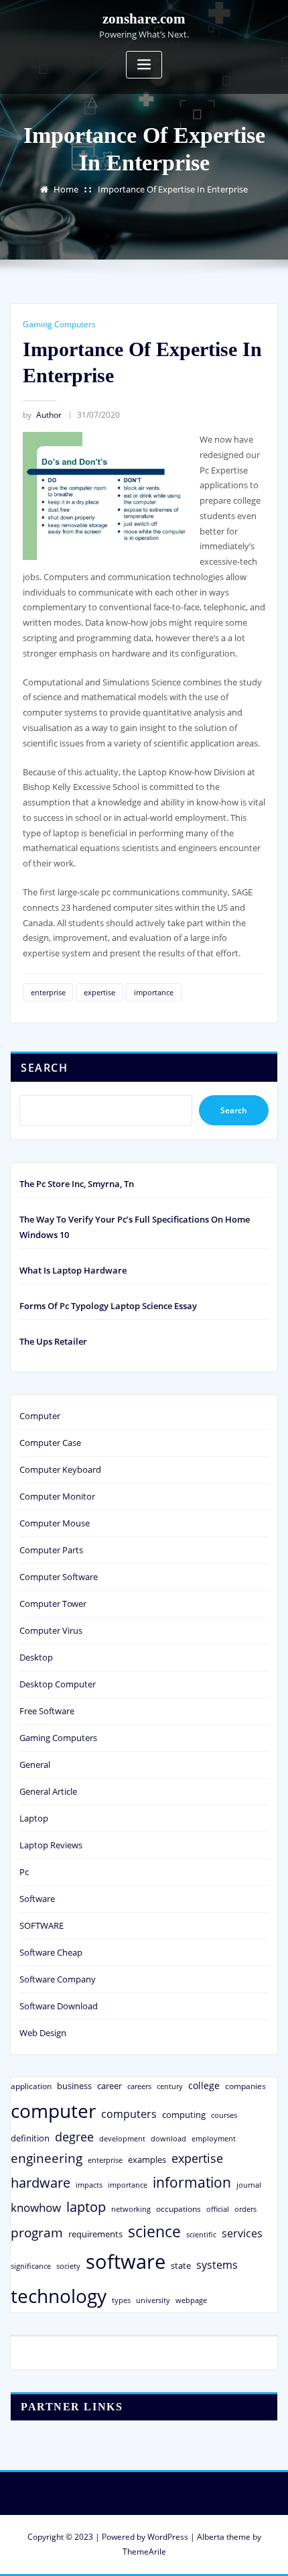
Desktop (36, 1657)
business (74, 2086)
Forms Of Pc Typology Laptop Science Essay (108, 1306)
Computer (40, 1416)
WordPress (168, 2537)
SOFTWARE (42, 1925)
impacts (89, 2185)
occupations (178, 2209)
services (242, 2233)
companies (245, 2086)
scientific (201, 2235)
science (154, 2232)
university (153, 2300)
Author (42, 415)
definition (30, 2138)
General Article (48, 1791)
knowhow (36, 2207)
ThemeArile (144, 2552)
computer (53, 2111)
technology (59, 2296)
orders (245, 2209)
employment (214, 2139)
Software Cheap (51, 1952)
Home (66, 189)
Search (44, 1068)
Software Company (58, 1979)
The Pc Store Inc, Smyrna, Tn (77, 1184)
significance (31, 2266)
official (218, 2209)
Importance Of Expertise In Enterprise (173, 189)
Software (37, 1899)
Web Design (43, 2033)
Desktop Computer (58, 1684)
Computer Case (50, 1443)
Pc (24, 1872)
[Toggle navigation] (144, 65)
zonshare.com (144, 18)
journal (249, 2185)
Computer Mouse (55, 1523)
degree (74, 2137)
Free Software (47, 1711)
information (192, 2182)
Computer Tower (53, 1604)
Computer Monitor (57, 1496)
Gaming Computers (59, 324)
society (68, 2266)
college (204, 2085)
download (168, 2138)
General (35, 1765)
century (170, 2086)
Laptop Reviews (51, 1845)
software (126, 2261)
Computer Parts (51, 1550)
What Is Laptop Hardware (73, 1270)
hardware (41, 2182)
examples (147, 2160)
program (37, 2232)
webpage (191, 2300)
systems (217, 2265)
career (110, 2086)
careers (139, 2086)
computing (184, 2115)
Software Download (59, 2006)
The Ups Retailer (53, 1341)
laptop (86, 2207)
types (121, 2300)
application (31, 2086)
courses (224, 2115)
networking (131, 2209)
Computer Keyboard (60, 1469)
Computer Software (59, 1577)
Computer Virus (51, 1630)
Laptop (34, 1818)
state (181, 2265)
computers (129, 2114)
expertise (99, 992)
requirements (95, 2234)
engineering (47, 2158)
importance (154, 992)
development (122, 2138)
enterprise (48, 992)
